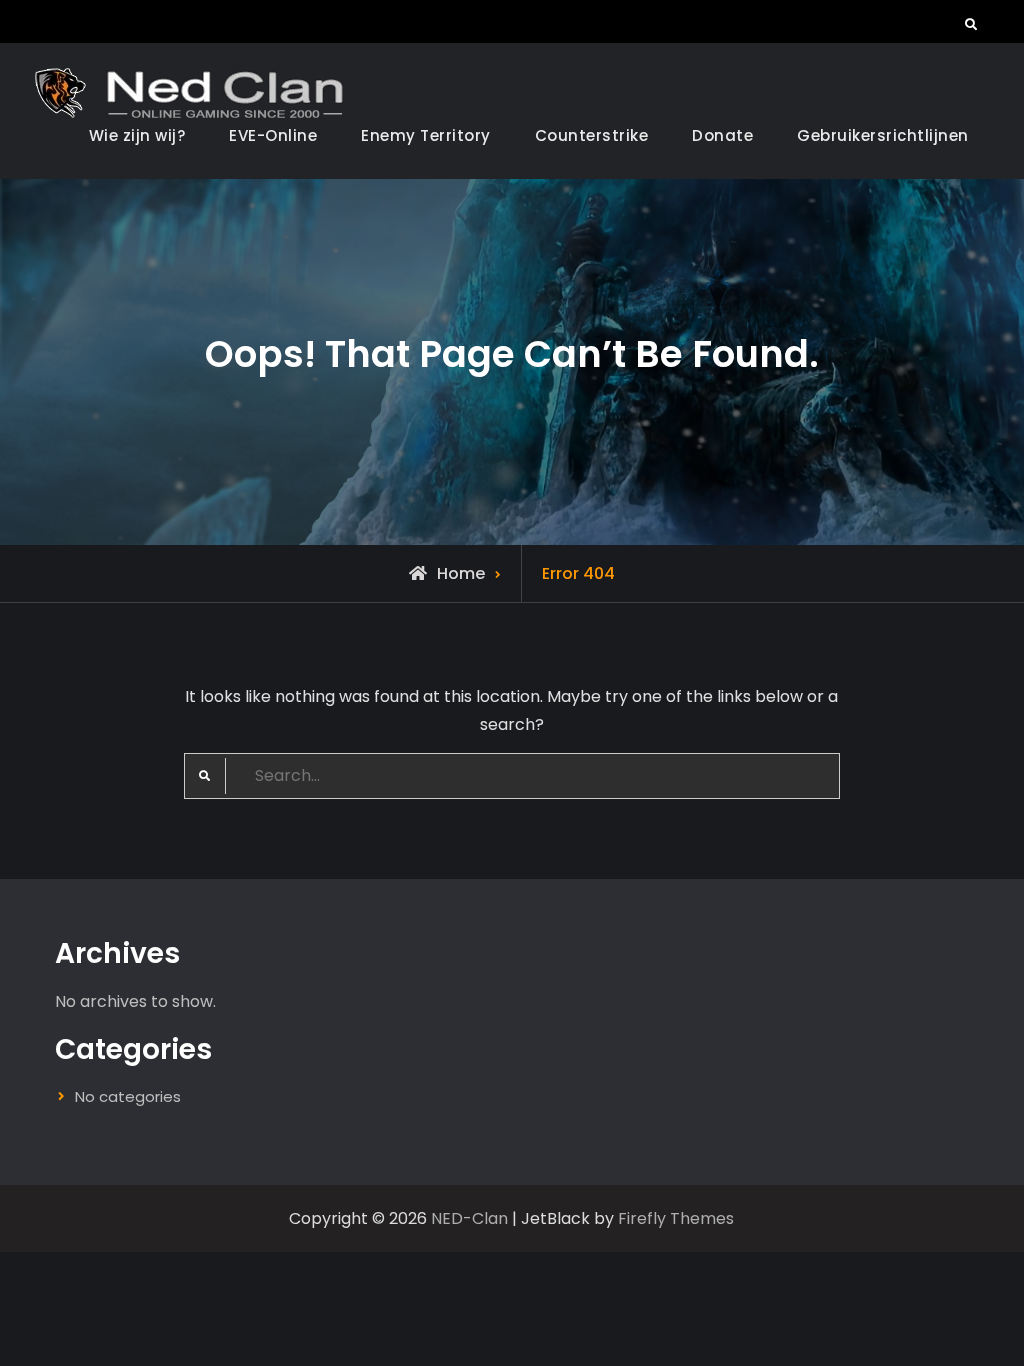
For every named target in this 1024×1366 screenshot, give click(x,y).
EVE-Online (273, 135)
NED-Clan (469, 1218)
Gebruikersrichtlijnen (883, 135)
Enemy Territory (426, 135)
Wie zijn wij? (137, 135)
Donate (722, 135)
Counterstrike (592, 135)
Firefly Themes (676, 1218)
